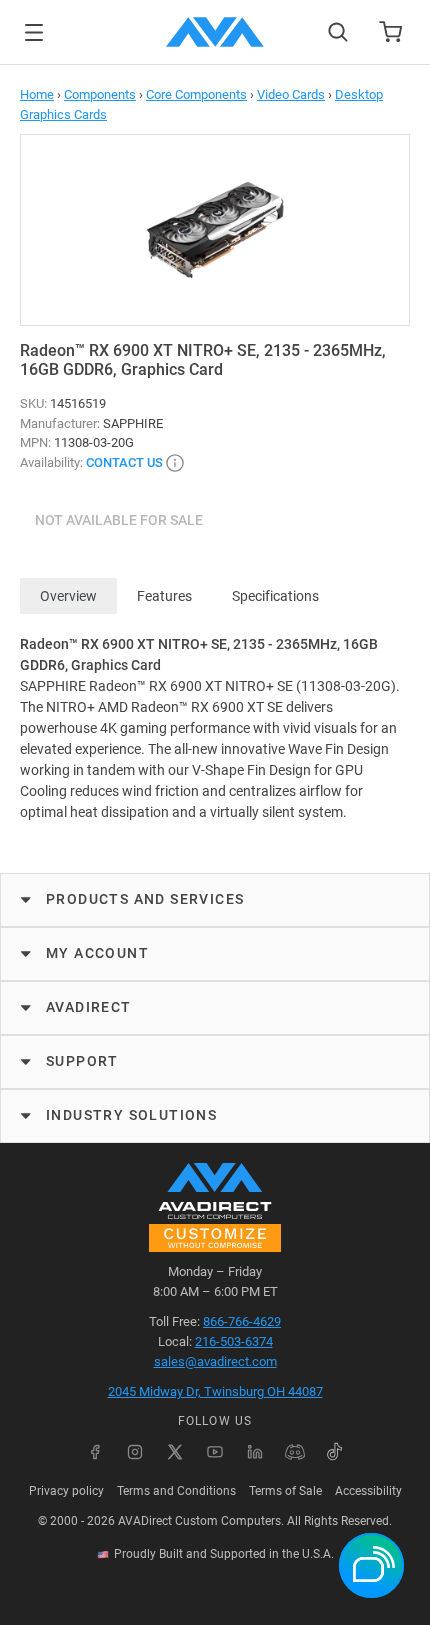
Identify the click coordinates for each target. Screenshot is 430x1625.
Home (37, 94)
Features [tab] (164, 596)
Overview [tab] (68, 596)
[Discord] (295, 1452)
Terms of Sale (285, 1491)
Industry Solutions (131, 1115)
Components (100, 94)
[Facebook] (95, 1452)
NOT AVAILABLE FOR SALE (119, 520)
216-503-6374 (234, 1341)
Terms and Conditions (176, 1491)
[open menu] (34, 32)
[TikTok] (335, 1452)
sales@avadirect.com (215, 1361)
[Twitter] (175, 1452)
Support (82, 1061)
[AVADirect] (215, 32)
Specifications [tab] (275, 596)
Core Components (196, 94)
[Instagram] (135, 1452)
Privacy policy (66, 1491)
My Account (97, 953)
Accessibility (368, 1491)
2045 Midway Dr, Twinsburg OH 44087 (215, 1391)
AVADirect (89, 1007)
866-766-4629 (242, 1321)
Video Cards (291, 94)
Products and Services (145, 899)
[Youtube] (215, 1452)
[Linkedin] (255, 1452)
